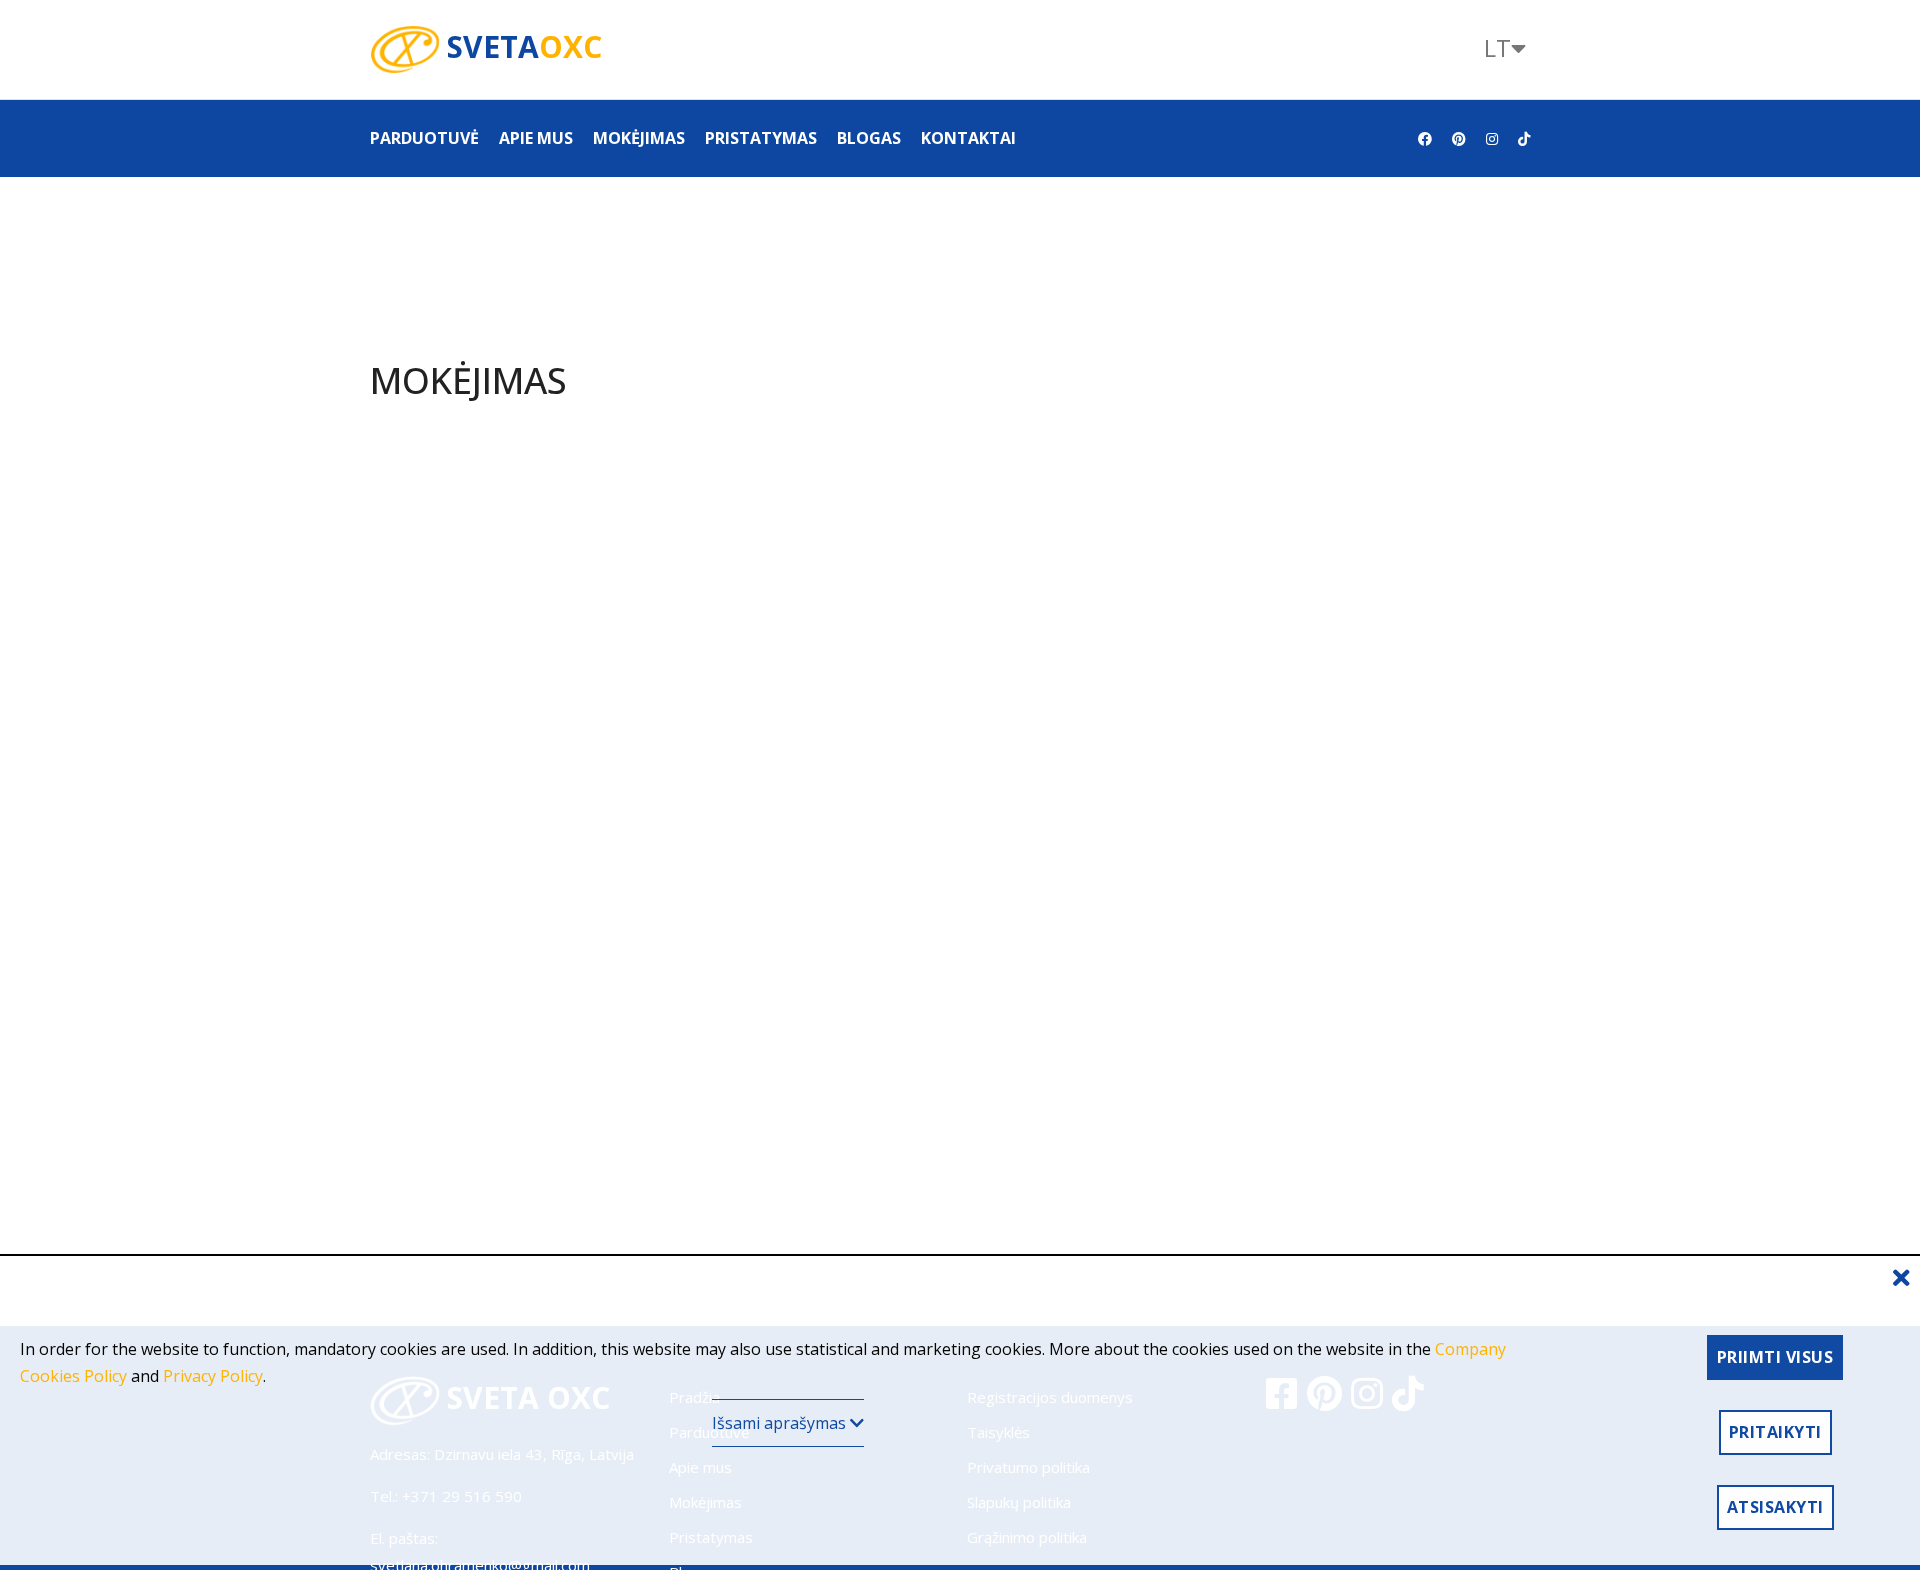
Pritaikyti (1775, 1432)
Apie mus (536, 138)
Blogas (869, 138)
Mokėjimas (639, 138)
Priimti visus (1775, 1357)
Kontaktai (968, 138)
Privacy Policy (213, 1376)
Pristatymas (761, 138)
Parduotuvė (424, 138)
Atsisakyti (1775, 1507)
